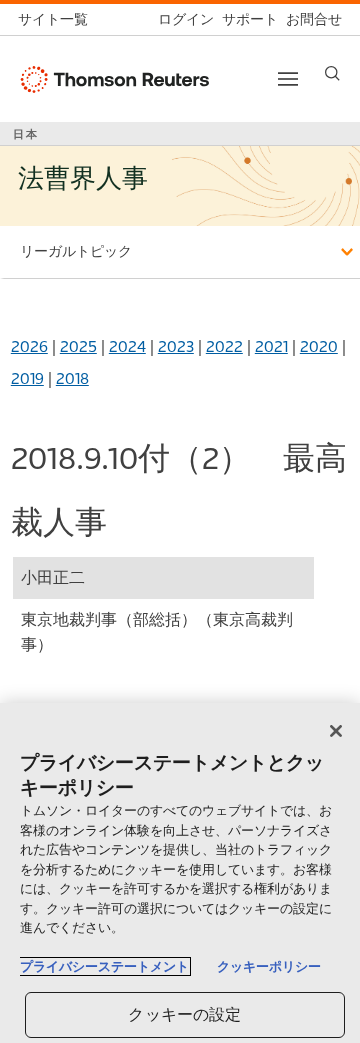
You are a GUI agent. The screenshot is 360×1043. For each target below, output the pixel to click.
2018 (72, 378)
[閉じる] (336, 731)
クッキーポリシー (269, 966)
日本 (26, 134)
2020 (319, 346)
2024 (127, 346)
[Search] (332, 73)
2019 (27, 378)
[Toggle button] (288, 79)
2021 (271, 346)
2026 (29, 346)
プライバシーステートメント (104, 966)
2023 (176, 346)
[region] (180, 873)
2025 (78, 346)
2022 (224, 346)
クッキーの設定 (184, 1014)
